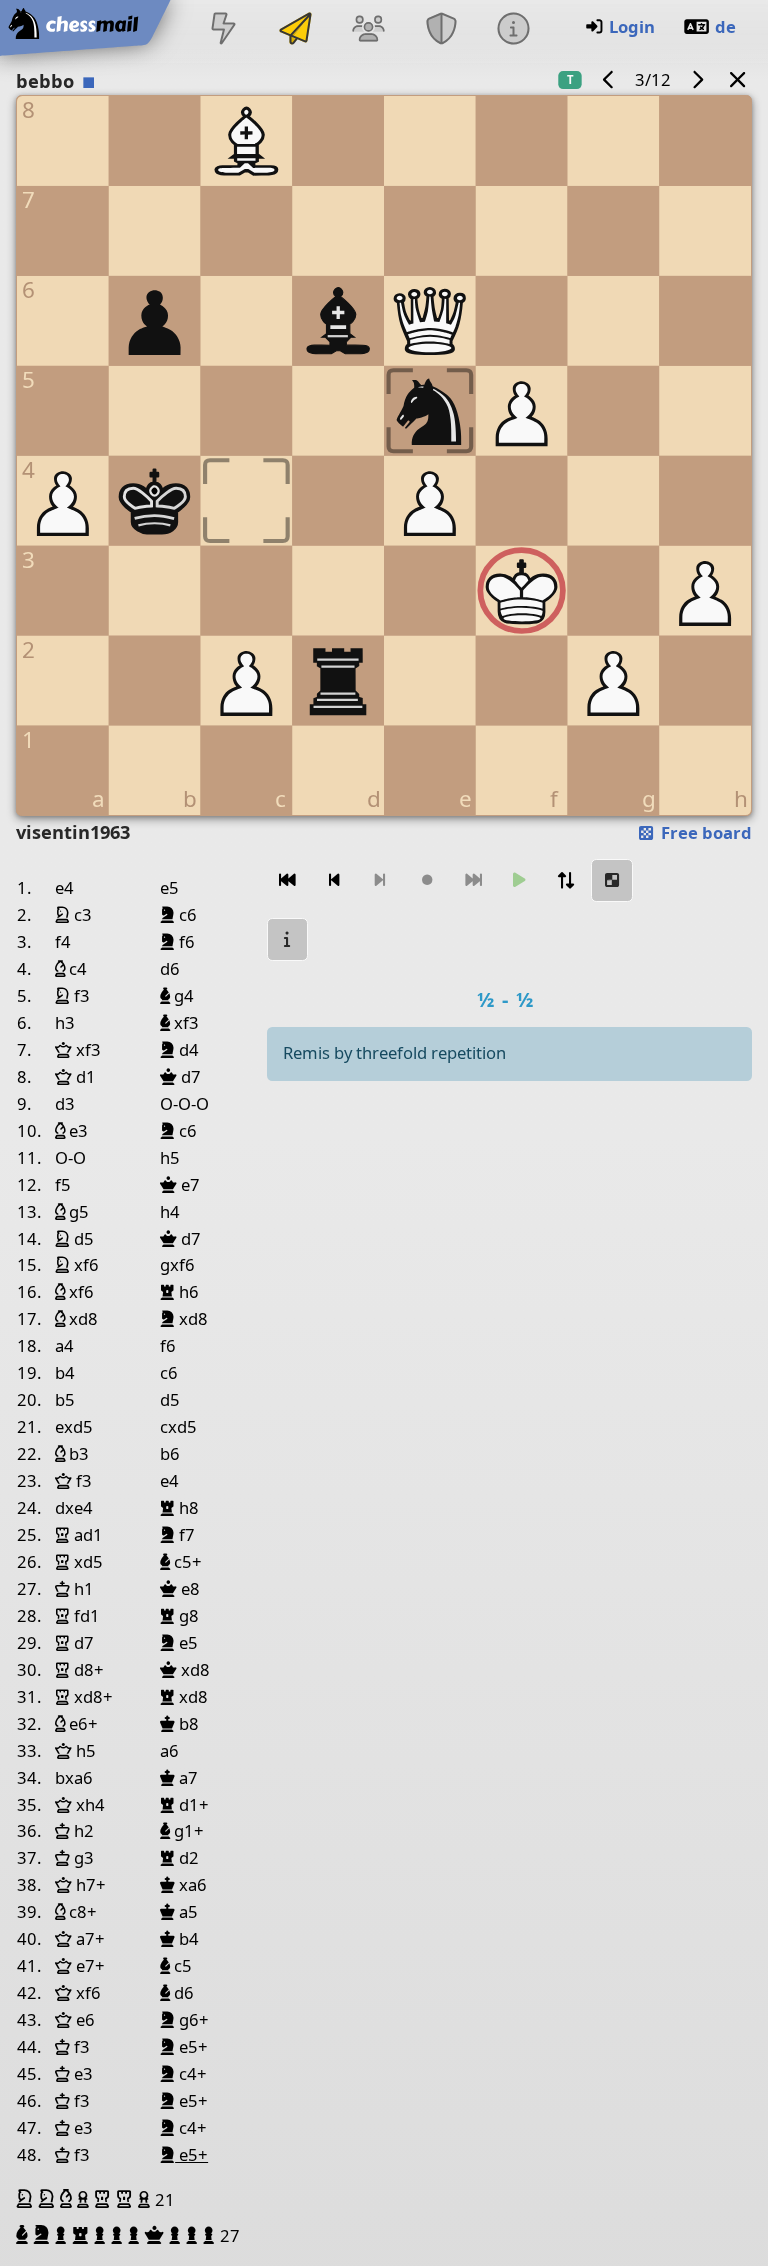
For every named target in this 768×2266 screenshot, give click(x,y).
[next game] (697, 79)
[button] (27, 2199)
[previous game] (609, 79)
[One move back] (334, 880)
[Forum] (369, 30)
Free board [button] (704, 832)
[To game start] (288, 880)
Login (632, 26)
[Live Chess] (223, 30)
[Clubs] (441, 30)
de (725, 26)
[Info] (513, 30)
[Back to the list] (738, 79)
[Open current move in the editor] (612, 880)
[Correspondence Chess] (296, 30)
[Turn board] (566, 880)
